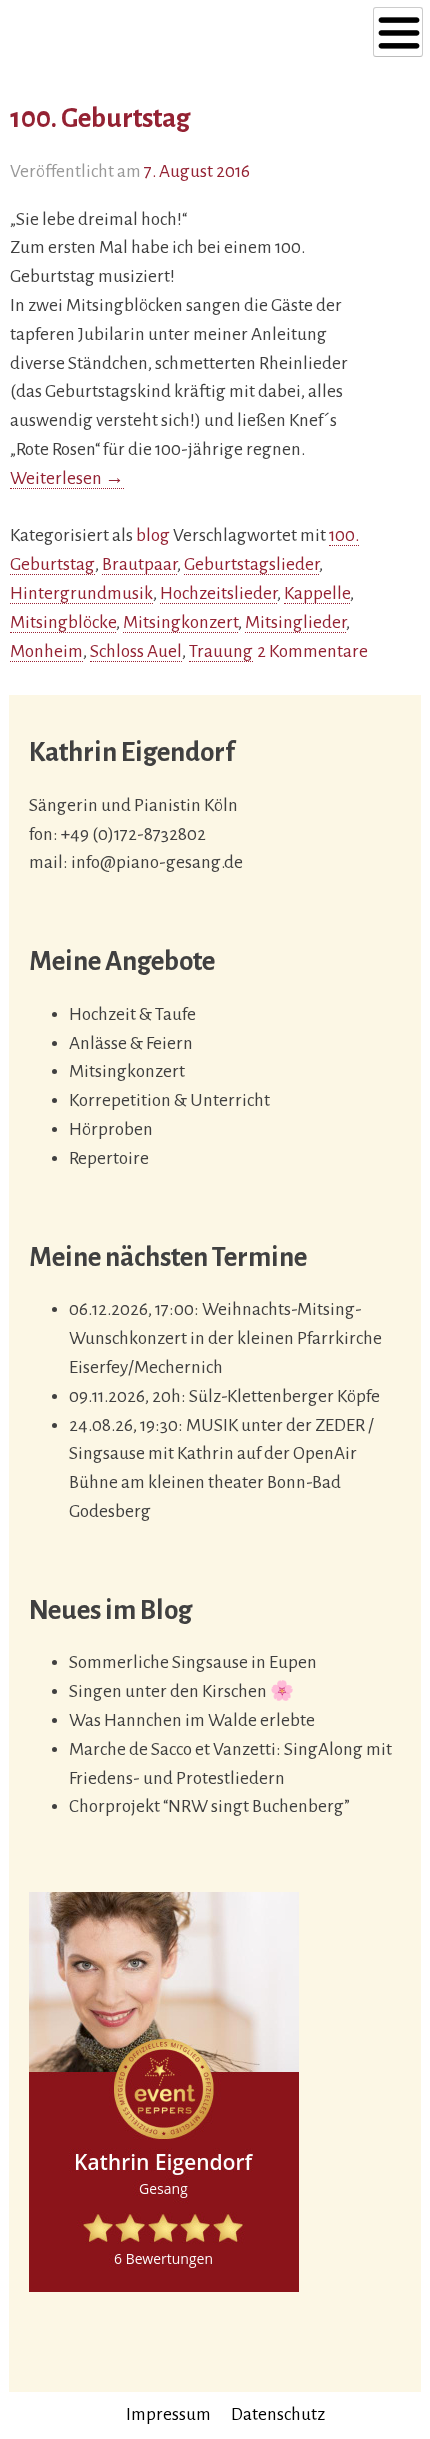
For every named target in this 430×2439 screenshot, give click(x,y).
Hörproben (111, 1129)
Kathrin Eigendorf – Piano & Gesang (149, 37)
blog (153, 535)
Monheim (46, 651)
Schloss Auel (136, 651)
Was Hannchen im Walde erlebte (192, 1720)
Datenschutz (278, 2414)
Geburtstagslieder (251, 564)
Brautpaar (139, 564)
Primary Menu (398, 32)
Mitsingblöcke (63, 622)
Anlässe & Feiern (131, 1043)
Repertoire (109, 1158)
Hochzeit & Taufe (132, 1014)
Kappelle (317, 593)
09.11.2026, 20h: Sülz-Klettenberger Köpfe (224, 1396)
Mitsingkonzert (180, 622)
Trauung (221, 651)
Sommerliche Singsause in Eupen (193, 1662)
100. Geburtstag (100, 118)
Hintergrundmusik (81, 593)
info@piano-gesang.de (157, 862)
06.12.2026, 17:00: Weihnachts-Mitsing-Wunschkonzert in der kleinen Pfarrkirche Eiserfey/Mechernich (225, 1338)
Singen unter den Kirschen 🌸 (181, 1691)
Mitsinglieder (295, 622)
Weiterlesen (67, 479)
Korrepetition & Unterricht (169, 1100)
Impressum (168, 2414)
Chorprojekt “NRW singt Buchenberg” (209, 1806)
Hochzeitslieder (218, 593)
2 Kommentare (312, 651)
